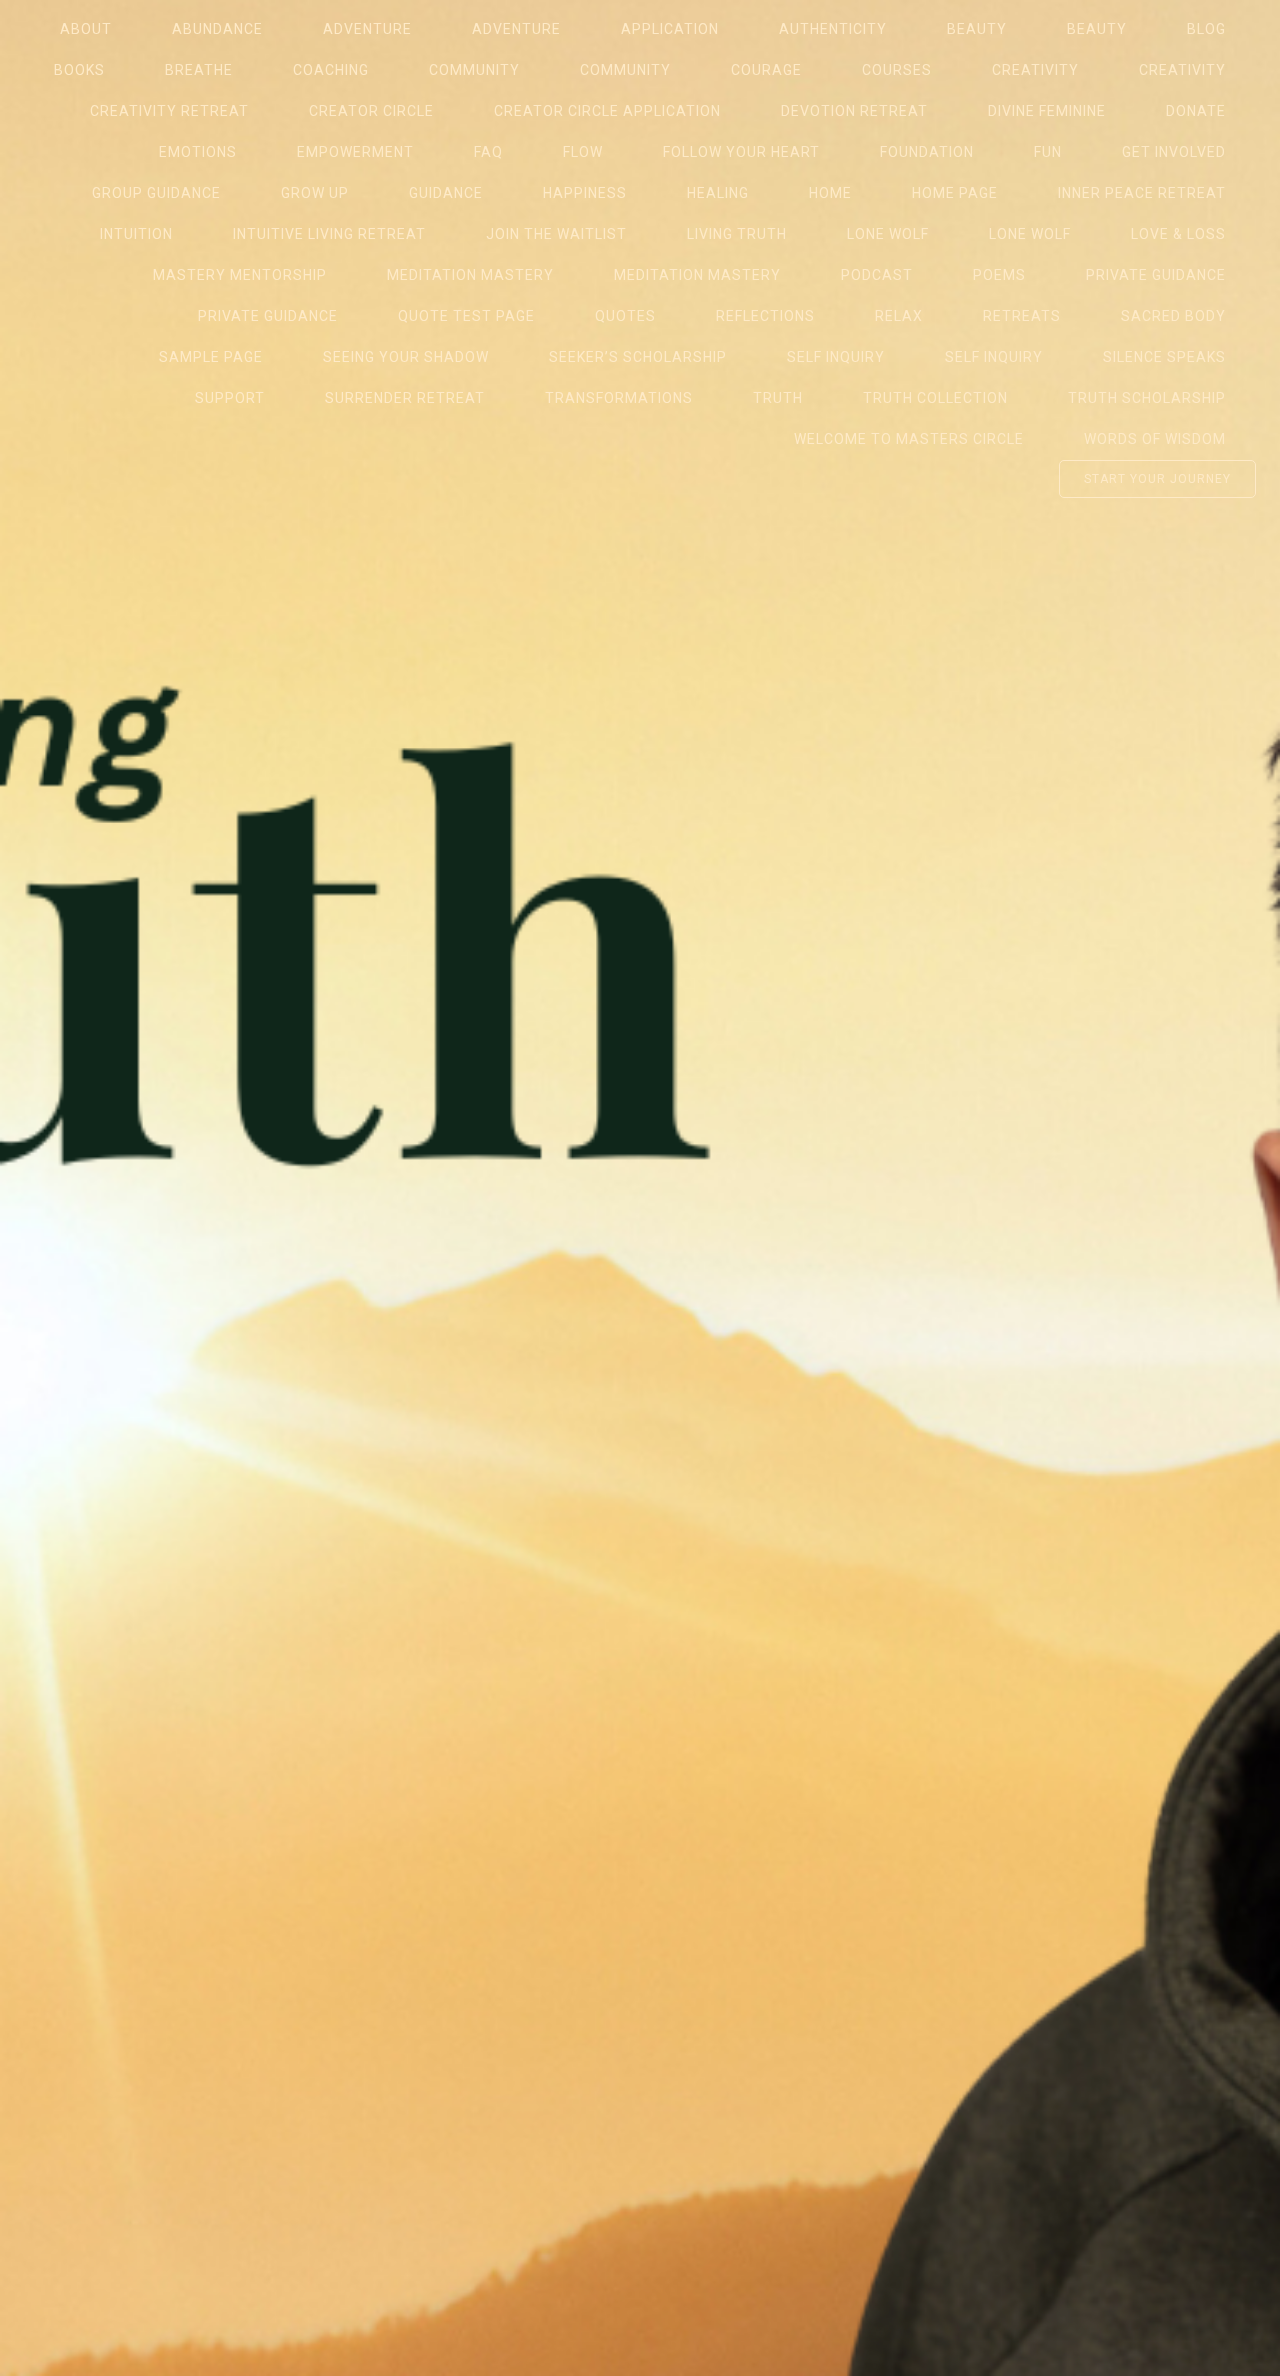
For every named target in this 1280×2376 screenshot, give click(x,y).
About (86, 29)
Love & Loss (1178, 234)
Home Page (955, 193)
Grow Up (315, 193)
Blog (1206, 29)
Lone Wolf (888, 234)
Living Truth (737, 234)
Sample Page (211, 357)
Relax (899, 316)
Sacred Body (1173, 316)
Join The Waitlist (556, 234)
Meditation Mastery (470, 275)
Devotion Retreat (854, 111)
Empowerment (355, 152)
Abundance (217, 29)
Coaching (331, 70)
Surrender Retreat (405, 398)
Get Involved (1174, 152)
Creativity (1035, 70)
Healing (718, 193)
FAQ (488, 152)
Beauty (977, 29)
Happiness (585, 193)
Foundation (927, 152)
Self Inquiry (836, 357)
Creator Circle (371, 111)
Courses (897, 70)
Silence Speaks (1164, 357)
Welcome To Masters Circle (909, 439)
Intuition (136, 234)
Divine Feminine (1047, 111)
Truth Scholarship (1147, 398)
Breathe (199, 70)
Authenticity (833, 29)
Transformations (619, 398)
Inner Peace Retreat (1142, 193)
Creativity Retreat (169, 111)
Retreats (1022, 316)
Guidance (446, 193)
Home (830, 193)
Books (79, 70)
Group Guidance (156, 193)
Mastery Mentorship (240, 275)
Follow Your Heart (741, 152)
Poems (999, 275)
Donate (1196, 111)
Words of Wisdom (1155, 439)
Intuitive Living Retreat (329, 234)
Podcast (877, 275)
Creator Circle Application (607, 111)
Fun (1048, 152)
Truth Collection (935, 398)
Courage (766, 70)
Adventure (367, 29)
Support (230, 398)
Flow (583, 152)
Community (474, 70)
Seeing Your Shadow (406, 357)
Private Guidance (1156, 275)
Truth (778, 398)
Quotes (625, 316)
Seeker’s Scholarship (638, 357)
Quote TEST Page (466, 316)
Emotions (198, 152)
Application (670, 29)
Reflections (765, 316)
